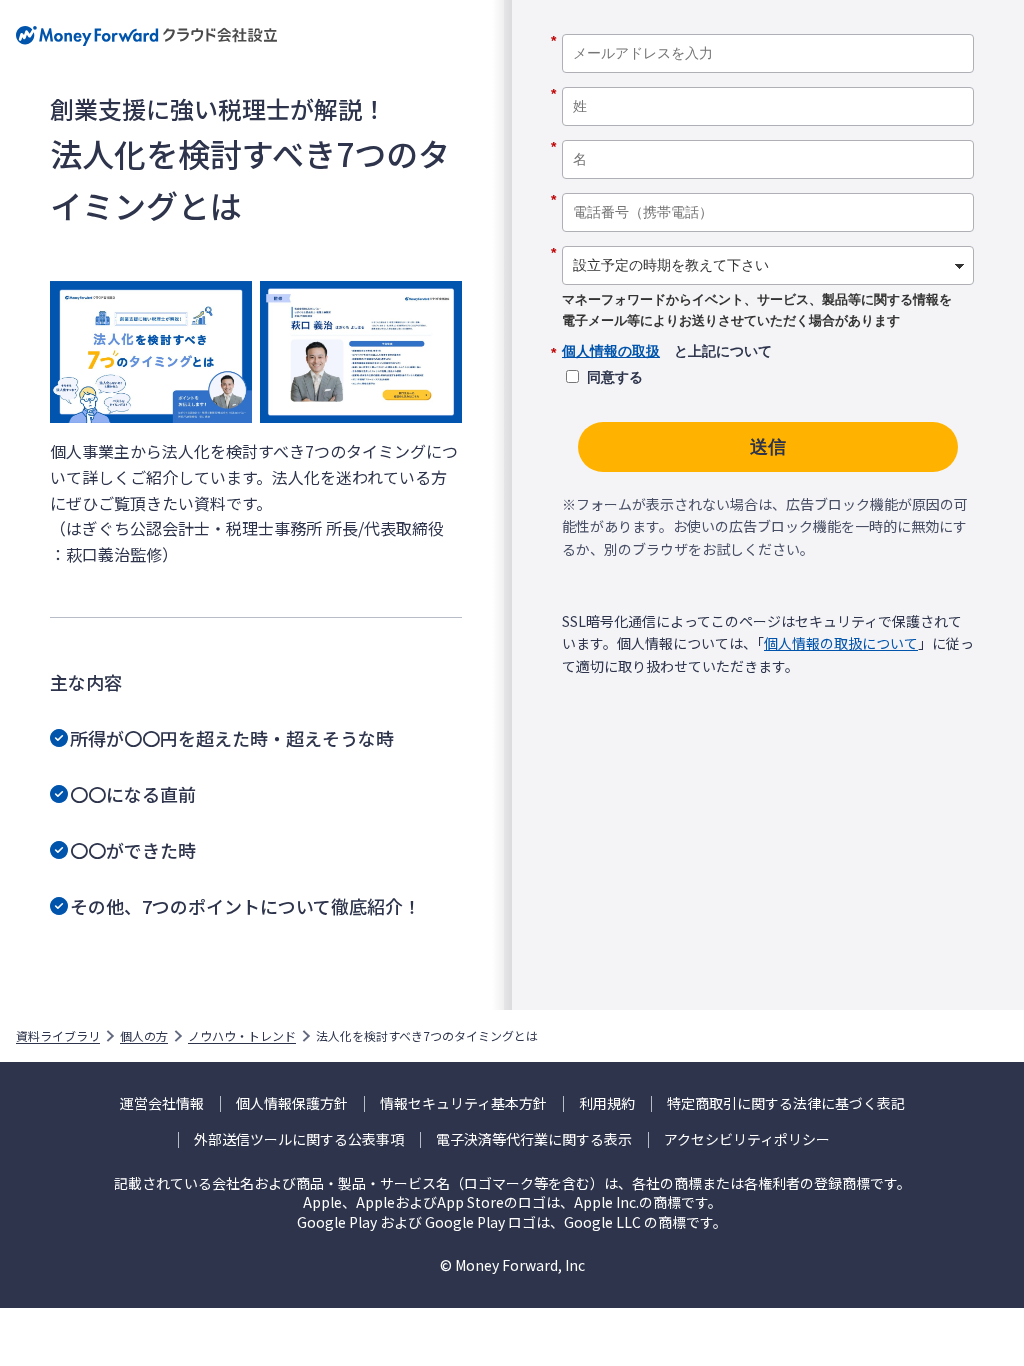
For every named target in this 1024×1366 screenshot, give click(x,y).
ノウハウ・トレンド (242, 1036)
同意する (615, 377)
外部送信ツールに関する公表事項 (299, 1139)
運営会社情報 (162, 1103)
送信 (768, 447)
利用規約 (607, 1103)
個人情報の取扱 (611, 351)
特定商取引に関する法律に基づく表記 (786, 1103)
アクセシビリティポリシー (747, 1139)
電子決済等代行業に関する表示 (534, 1139)
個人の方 (144, 1036)
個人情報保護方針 (292, 1103)
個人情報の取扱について (841, 643)
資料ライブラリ (58, 1036)
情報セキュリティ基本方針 (463, 1103)
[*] (768, 27)
